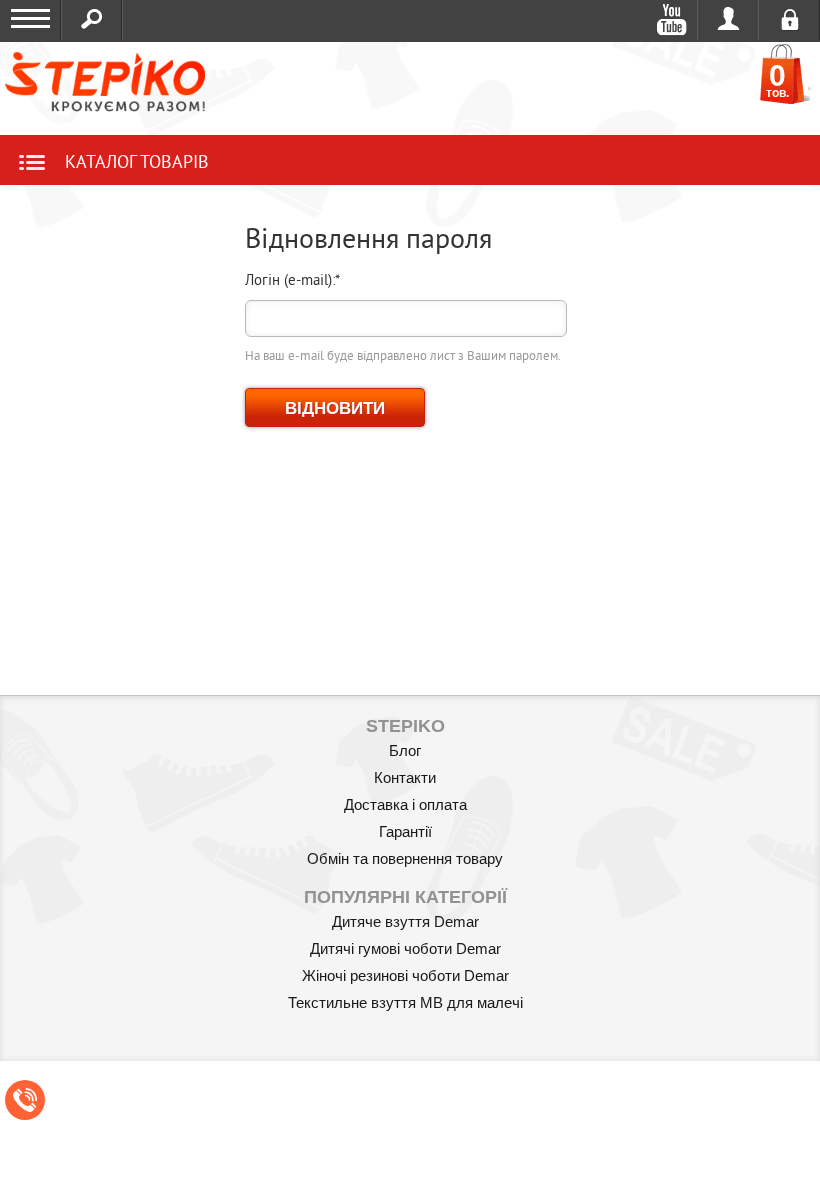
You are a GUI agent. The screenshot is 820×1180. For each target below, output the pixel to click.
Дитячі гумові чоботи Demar (405, 948)
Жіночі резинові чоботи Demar (405, 975)
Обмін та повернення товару (405, 858)
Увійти (728, 20)
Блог (405, 750)
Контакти (405, 777)
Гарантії (405, 831)
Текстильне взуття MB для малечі (405, 1002)
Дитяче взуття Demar (405, 921)
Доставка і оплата (405, 804)
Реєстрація (789, 20)
